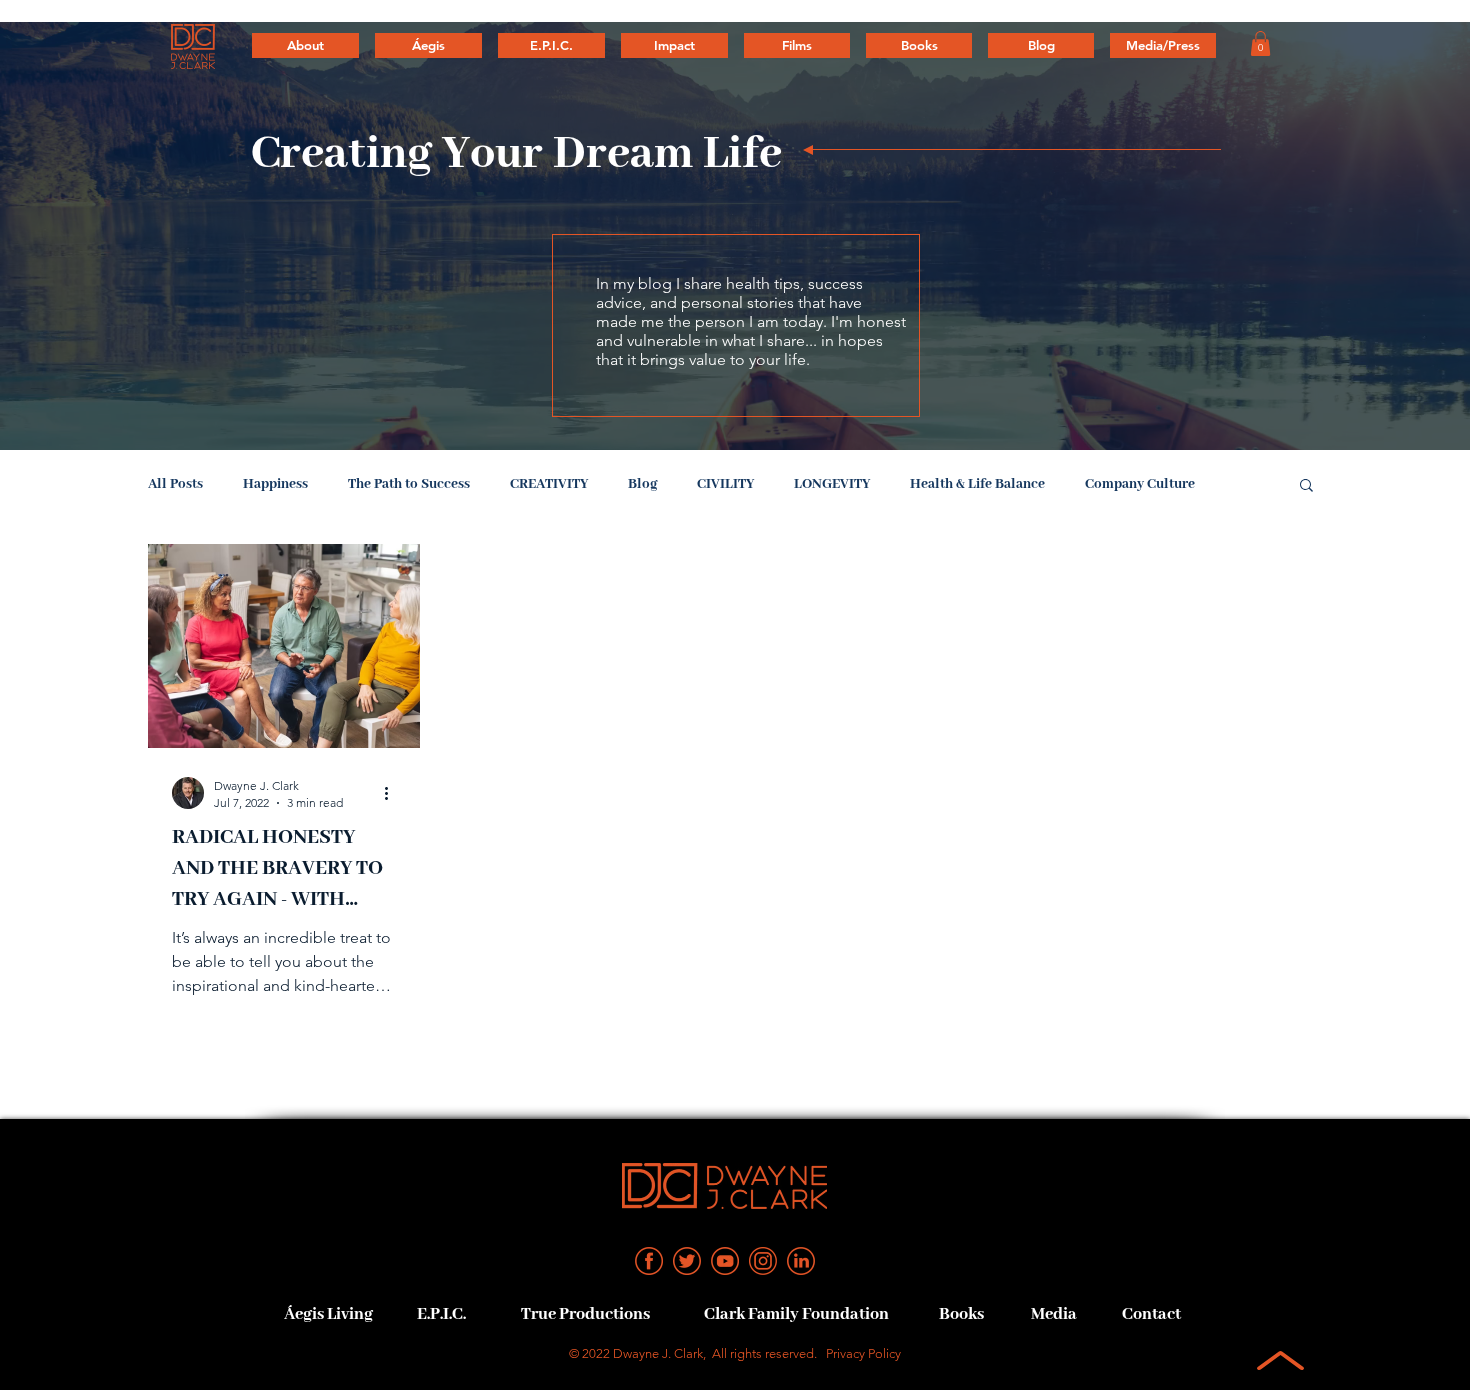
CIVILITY (725, 484)
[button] (1260, 43)
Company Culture (1140, 484)
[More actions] (393, 793)
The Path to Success (409, 484)
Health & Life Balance (977, 484)
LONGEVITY (832, 484)
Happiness (275, 484)
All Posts (175, 484)
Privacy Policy (863, 1353)
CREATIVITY (549, 484)
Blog (642, 484)
